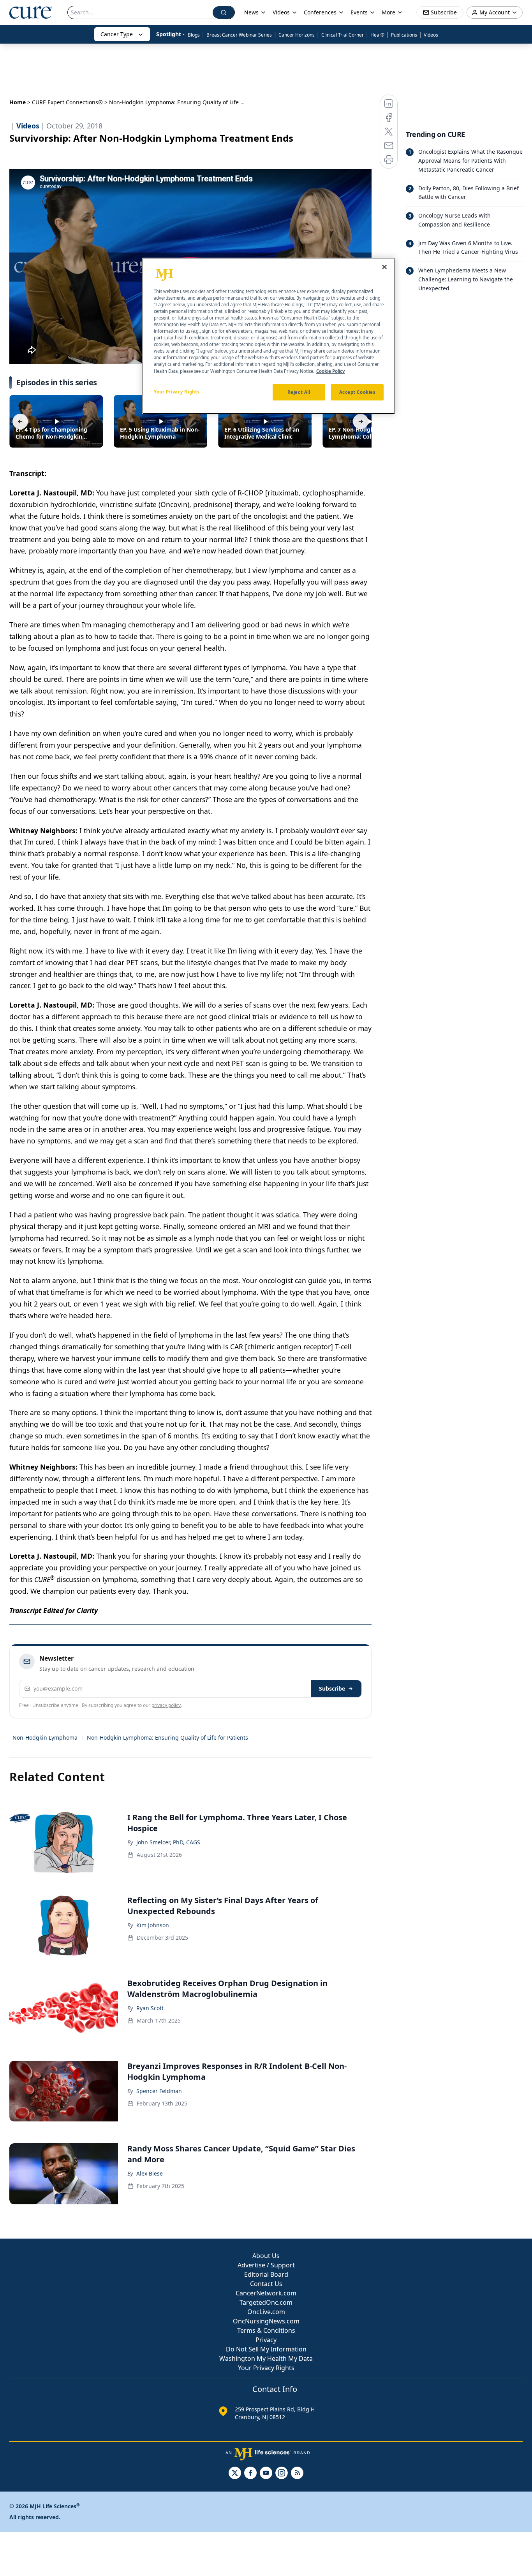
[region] (269, 336)
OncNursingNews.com (266, 2321)
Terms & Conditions (266, 2330)
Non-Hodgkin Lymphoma (45, 1738)
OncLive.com (266, 2312)
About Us (266, 2256)
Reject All (299, 392)
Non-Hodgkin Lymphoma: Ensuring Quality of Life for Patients (167, 1738)
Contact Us (266, 2284)
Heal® (377, 35)
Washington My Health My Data (266, 2358)
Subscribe (332, 1688)
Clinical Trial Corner (343, 35)
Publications (404, 35)
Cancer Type (117, 34)
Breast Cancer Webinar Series (239, 35)
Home (18, 102)
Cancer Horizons (297, 35)
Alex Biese (150, 2173)
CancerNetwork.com (266, 2293)
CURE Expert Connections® (67, 102)
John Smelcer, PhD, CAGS (168, 1842)
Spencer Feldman (159, 2091)
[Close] (384, 267)
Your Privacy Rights (266, 2368)
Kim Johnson (153, 1925)
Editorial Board (266, 2274)
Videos (431, 35)
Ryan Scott (150, 2008)
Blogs (194, 35)
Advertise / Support (266, 2265)
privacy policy (166, 1705)
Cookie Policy (330, 371)
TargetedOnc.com (266, 2302)
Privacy (266, 2340)
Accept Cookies (358, 392)
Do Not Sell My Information (266, 2349)
